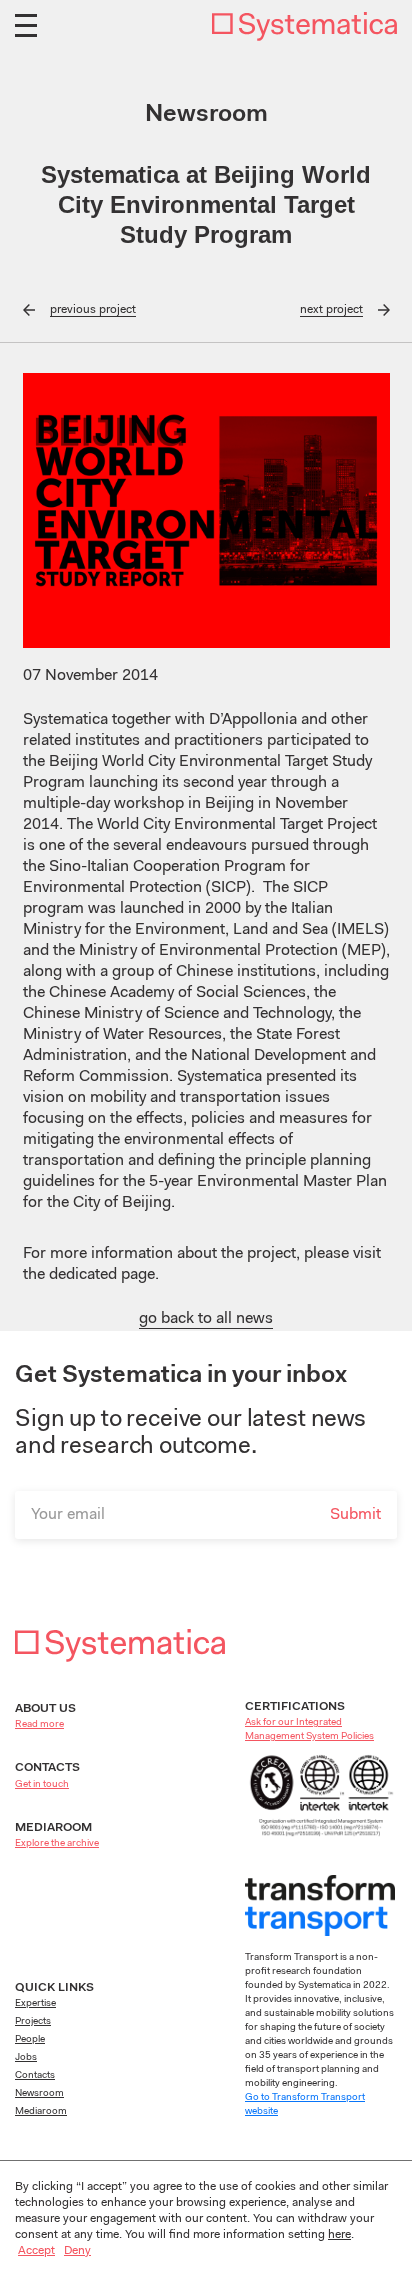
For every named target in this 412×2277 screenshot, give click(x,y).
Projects (33, 2022)
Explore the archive (57, 1844)
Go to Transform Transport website (305, 2105)
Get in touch (42, 1785)
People (30, 2040)
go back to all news (206, 1319)
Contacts (35, 2076)
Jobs (26, 2058)
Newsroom (39, 2094)
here (339, 2235)
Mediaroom (41, 2112)
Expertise (35, 2004)
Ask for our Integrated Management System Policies (309, 1730)
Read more (39, 1725)
